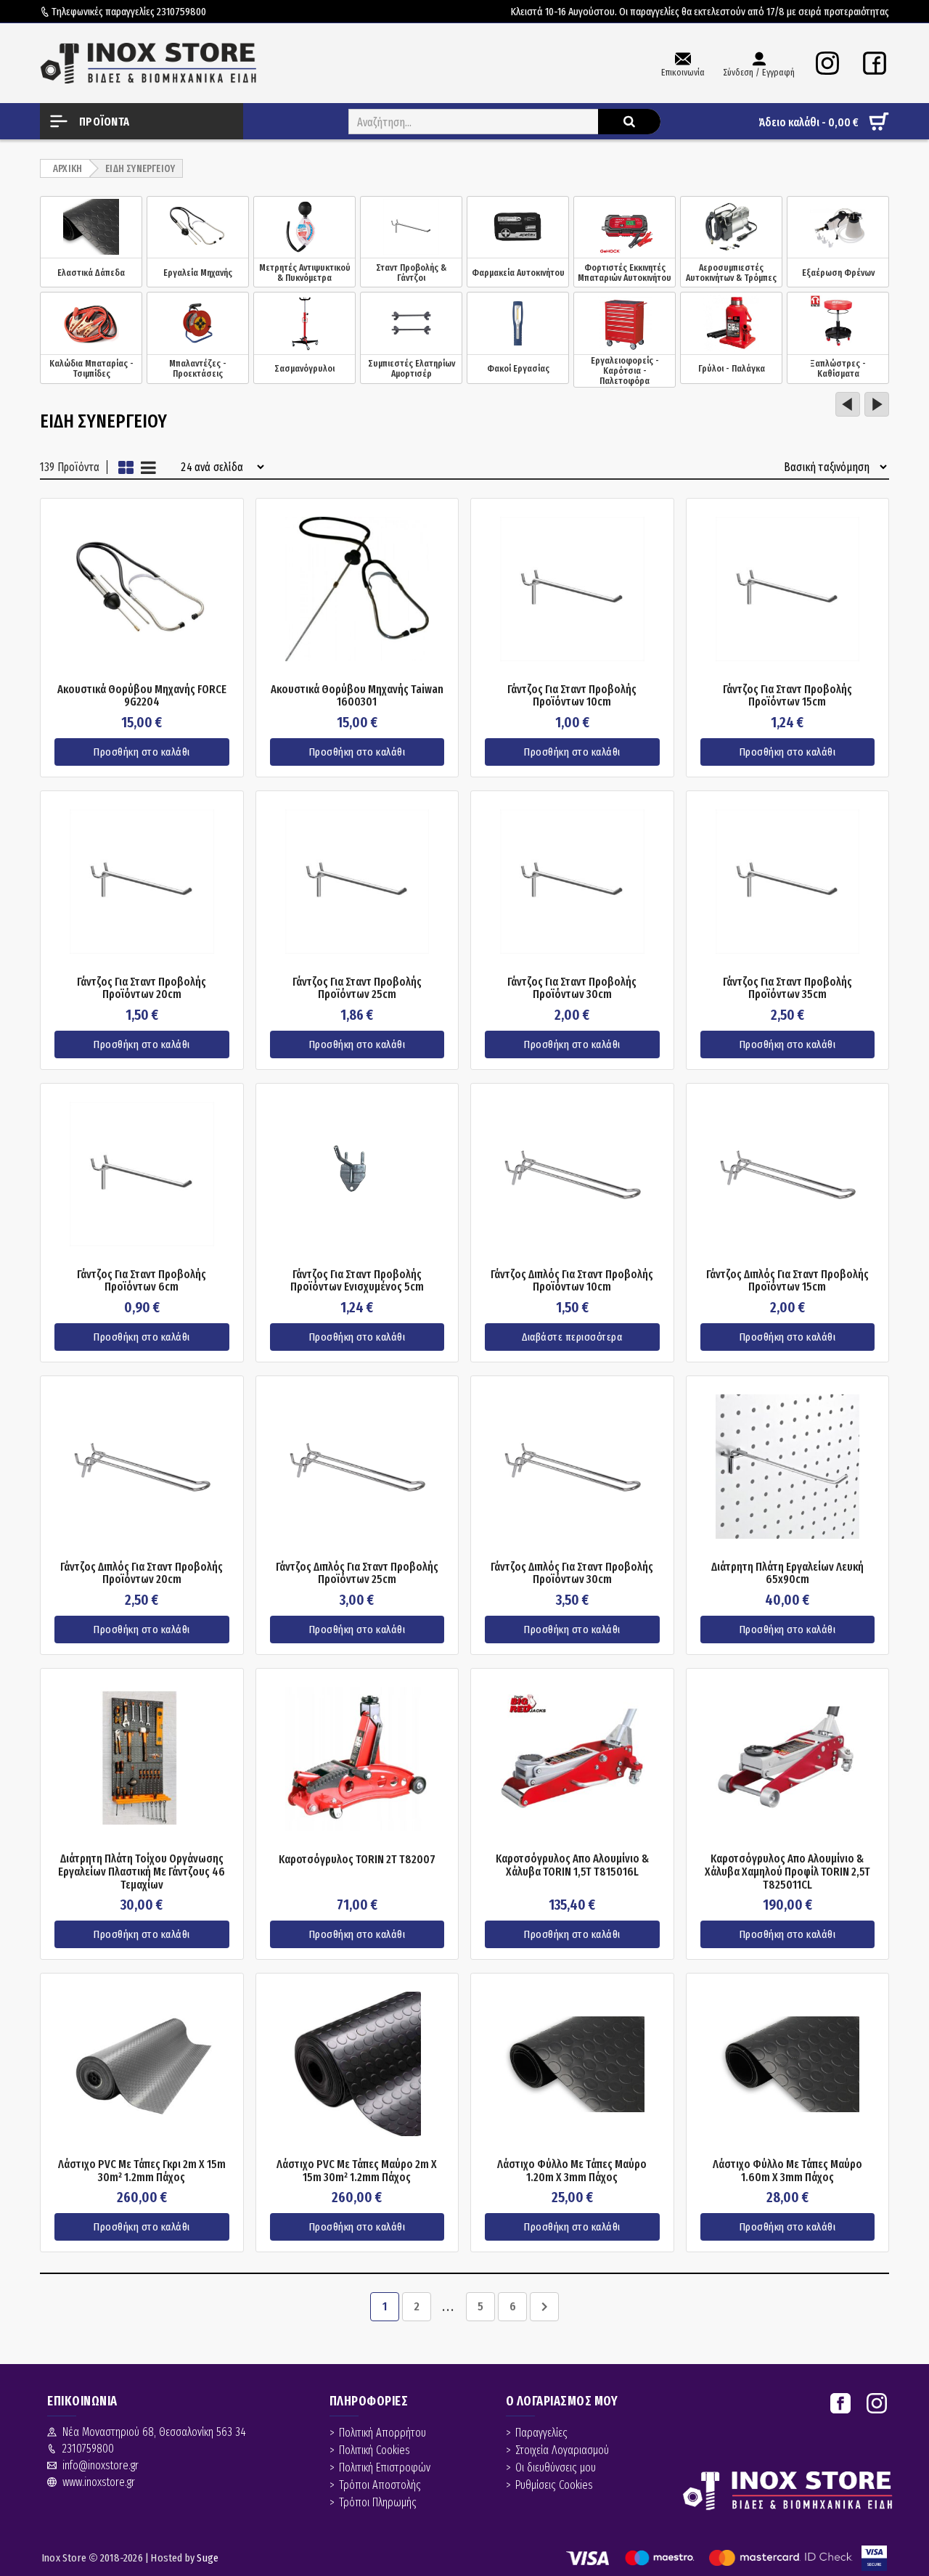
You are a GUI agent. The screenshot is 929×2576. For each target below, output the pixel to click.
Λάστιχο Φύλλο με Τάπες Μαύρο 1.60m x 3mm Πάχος (787, 2171)
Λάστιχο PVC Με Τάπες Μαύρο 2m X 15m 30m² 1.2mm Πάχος (357, 2171)
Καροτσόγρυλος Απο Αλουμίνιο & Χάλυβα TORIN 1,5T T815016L (572, 1865)
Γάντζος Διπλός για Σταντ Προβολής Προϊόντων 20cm (142, 1573)
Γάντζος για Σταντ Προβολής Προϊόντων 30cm (572, 988)
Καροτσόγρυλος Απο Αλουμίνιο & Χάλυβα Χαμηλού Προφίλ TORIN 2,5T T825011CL (787, 1872)
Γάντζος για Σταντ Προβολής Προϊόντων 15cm (787, 696)
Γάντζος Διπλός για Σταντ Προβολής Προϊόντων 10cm (572, 1281)
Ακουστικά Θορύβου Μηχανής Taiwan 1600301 (357, 696)
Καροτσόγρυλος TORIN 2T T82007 (357, 1860)
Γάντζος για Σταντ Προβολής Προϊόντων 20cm (142, 988)
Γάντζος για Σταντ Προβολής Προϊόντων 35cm (787, 988)
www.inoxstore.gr (99, 2482)
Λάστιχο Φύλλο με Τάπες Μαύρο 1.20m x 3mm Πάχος (572, 2171)
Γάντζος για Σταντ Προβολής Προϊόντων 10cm (572, 696)
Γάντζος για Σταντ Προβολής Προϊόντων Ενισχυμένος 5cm (357, 1281)
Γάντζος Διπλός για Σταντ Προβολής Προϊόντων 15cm (787, 1281)
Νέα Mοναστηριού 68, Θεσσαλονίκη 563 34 (154, 2432)
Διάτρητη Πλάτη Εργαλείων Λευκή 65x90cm (787, 1573)
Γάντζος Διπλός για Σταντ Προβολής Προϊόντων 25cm (357, 1573)
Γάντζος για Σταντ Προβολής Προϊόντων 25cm (357, 988)
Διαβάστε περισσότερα (572, 1337)
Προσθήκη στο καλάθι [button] (142, 752)
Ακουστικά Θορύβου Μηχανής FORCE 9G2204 (142, 696)
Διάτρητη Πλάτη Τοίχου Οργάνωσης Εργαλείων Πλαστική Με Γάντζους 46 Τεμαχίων (142, 1872)
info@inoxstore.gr (101, 2465)
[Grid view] (126, 467)
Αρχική (67, 169)
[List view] (148, 467)
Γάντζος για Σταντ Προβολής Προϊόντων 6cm (142, 1281)
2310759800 (181, 12)
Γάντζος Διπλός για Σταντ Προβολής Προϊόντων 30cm (572, 1573)
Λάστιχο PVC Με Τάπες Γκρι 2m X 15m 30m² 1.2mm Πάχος (142, 2171)
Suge (208, 2558)
